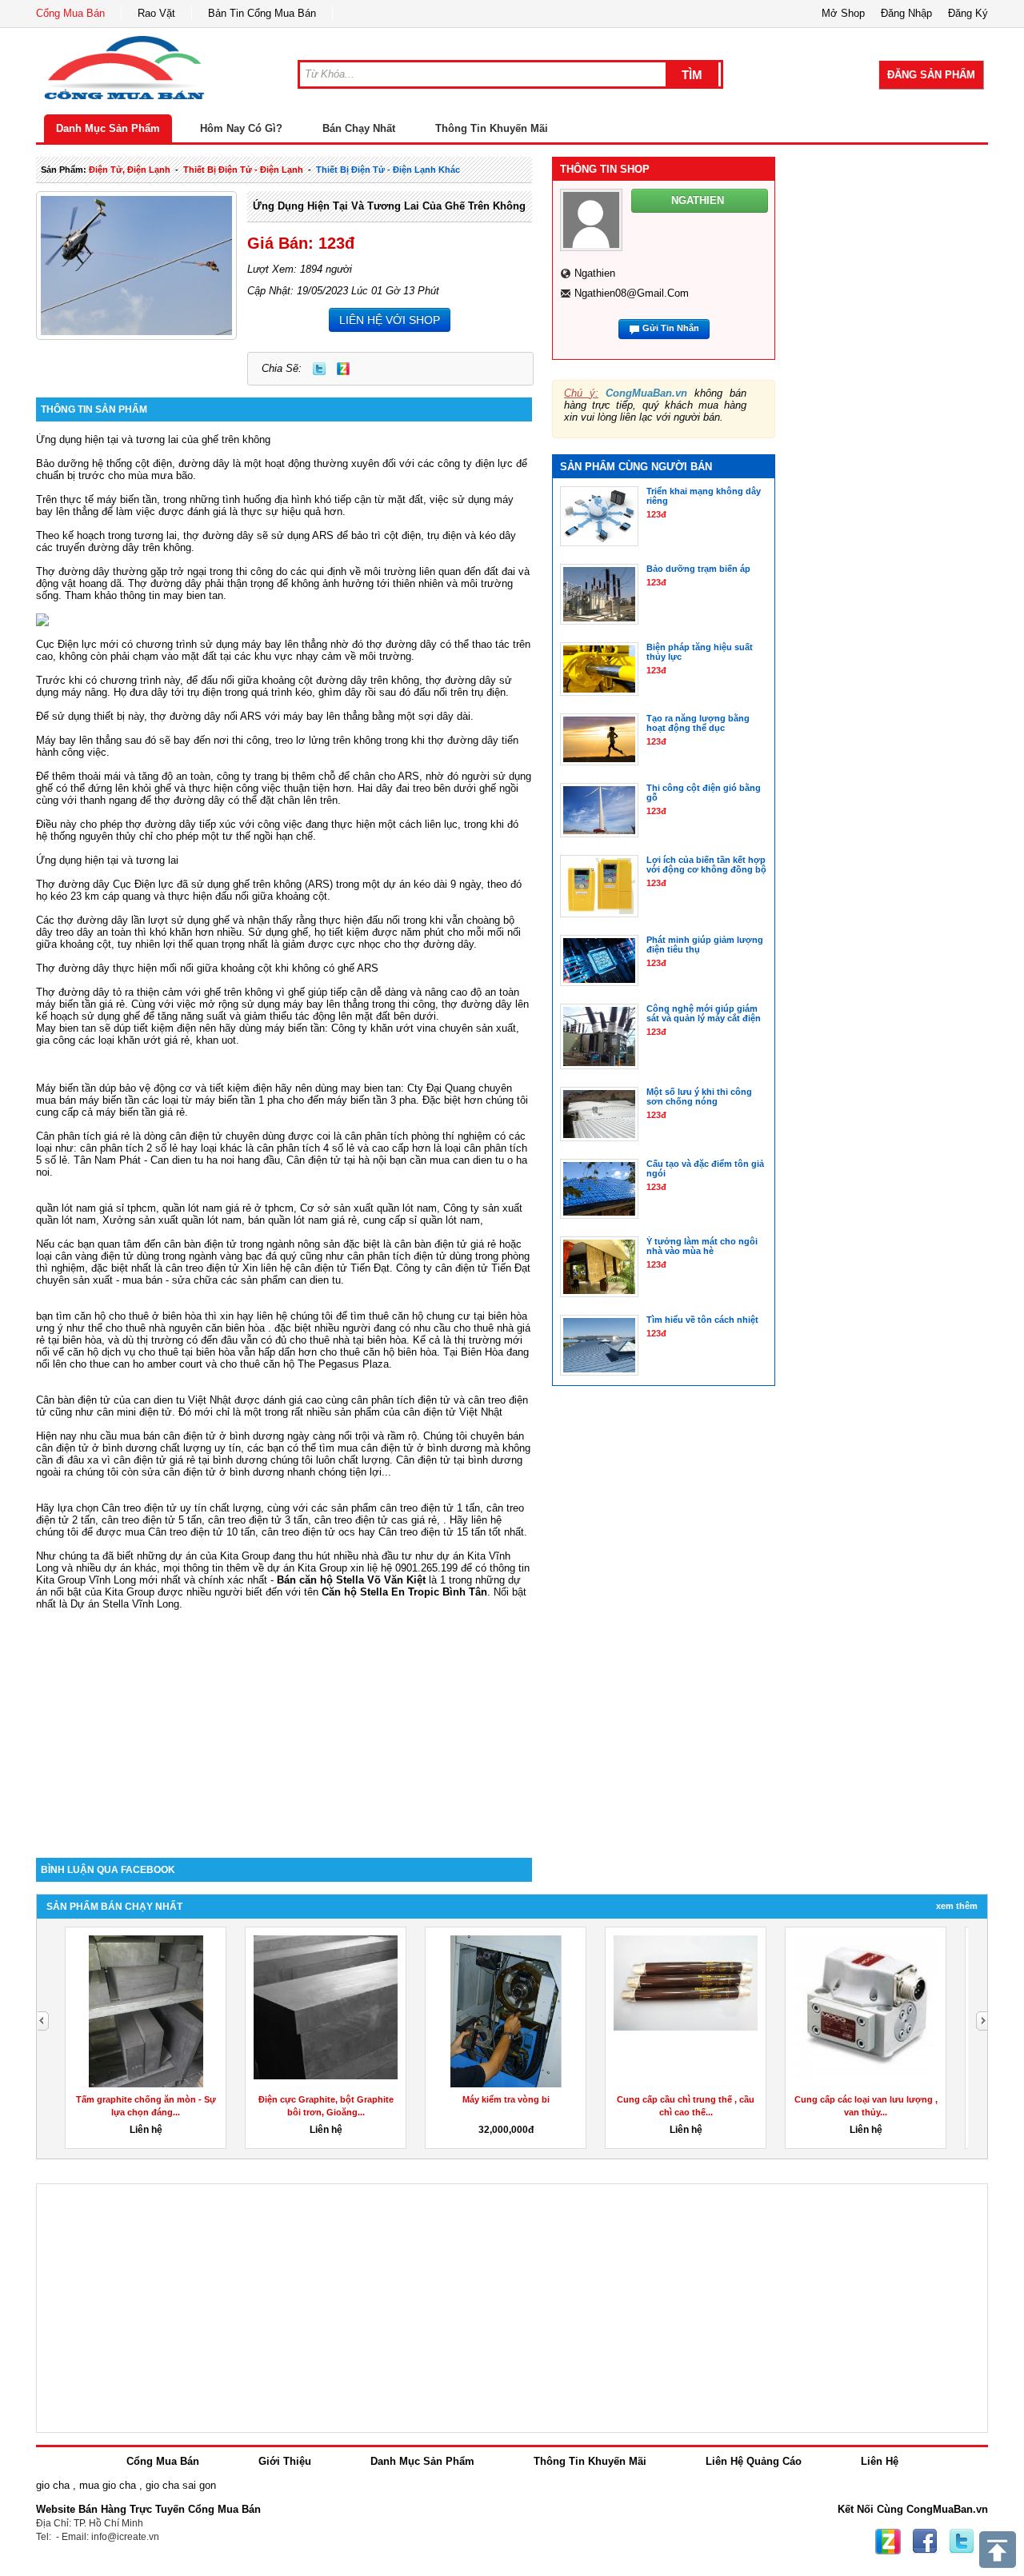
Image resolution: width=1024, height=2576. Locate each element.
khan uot (216, 1040)
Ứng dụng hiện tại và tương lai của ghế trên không (389, 206)
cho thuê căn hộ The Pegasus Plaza (304, 1364)
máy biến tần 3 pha (372, 1100)
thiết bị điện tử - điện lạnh (243, 170)
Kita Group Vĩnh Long (86, 1580)
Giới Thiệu (285, 2461)
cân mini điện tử (134, 1412)
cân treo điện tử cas (361, 1520)
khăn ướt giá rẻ (154, 1040)
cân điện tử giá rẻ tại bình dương (190, 1460)
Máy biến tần (66, 1088)
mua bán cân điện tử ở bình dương (202, 1436)
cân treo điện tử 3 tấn (258, 1520)
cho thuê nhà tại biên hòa (348, 1340)
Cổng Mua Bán (70, 13)
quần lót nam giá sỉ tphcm (96, 1208)
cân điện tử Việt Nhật (453, 1412)
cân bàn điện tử (200, 1244)
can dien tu (315, 1280)
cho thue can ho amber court (136, 1364)
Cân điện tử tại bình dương (459, 1460)
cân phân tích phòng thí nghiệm (418, 1136)
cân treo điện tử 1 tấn (430, 1508)
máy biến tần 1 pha (240, 1100)
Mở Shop (843, 13)
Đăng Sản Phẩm (931, 75)
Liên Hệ (880, 2461)
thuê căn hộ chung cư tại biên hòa (448, 1316)
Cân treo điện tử (139, 1508)
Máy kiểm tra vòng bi (506, 2099)
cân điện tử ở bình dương (421, 1448)
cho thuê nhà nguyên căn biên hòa (185, 1328)
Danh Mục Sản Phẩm (108, 128)
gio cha (53, 2485)
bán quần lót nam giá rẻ (302, 1220)
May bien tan (66, 1028)
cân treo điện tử (202, 1268)
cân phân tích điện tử (397, 1256)
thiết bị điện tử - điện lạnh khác (388, 170)
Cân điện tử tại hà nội (336, 1160)
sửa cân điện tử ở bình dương (213, 1472)
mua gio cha (108, 2485)
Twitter (319, 369)
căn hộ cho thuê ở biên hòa (138, 1316)
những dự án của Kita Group (203, 1556)
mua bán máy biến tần (88, 1100)
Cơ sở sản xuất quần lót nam (368, 1208)
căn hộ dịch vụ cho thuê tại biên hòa (151, 1352)
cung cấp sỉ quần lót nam (422, 1220)
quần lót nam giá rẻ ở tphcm (228, 1208)
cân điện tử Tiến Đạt (483, 1268)
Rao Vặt (156, 13)
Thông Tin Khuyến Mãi (492, 128)
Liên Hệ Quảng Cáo (754, 2461)
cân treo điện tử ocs (308, 1532)
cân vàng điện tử (94, 1256)
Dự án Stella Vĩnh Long (125, 1604)
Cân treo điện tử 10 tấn (202, 1532)
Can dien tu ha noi (192, 1160)
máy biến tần (127, 499)
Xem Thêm (957, 1906)
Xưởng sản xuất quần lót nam (172, 1220)
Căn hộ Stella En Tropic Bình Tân (404, 1592)
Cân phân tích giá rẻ (83, 1136)
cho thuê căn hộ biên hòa (378, 1352)
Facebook (925, 2542)
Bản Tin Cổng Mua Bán (262, 13)
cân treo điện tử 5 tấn (152, 1520)
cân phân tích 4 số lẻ (306, 1148)
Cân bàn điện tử (73, 1400)
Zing (343, 369)
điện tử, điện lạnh (130, 170)
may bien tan (193, 595)
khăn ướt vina (403, 1028)
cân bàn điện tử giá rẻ (445, 1244)
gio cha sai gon (181, 2485)
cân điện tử (321, 1268)
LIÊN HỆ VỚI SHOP (390, 320)
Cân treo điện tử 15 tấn (432, 1532)
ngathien (595, 273)
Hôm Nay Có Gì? (241, 128)
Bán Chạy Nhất (359, 128)
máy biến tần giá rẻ (80, 1004)
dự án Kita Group (307, 1568)
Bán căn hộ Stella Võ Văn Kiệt (351, 1580)
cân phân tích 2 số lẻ (130, 1148)
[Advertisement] (284, 1722)
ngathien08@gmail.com (632, 293)
